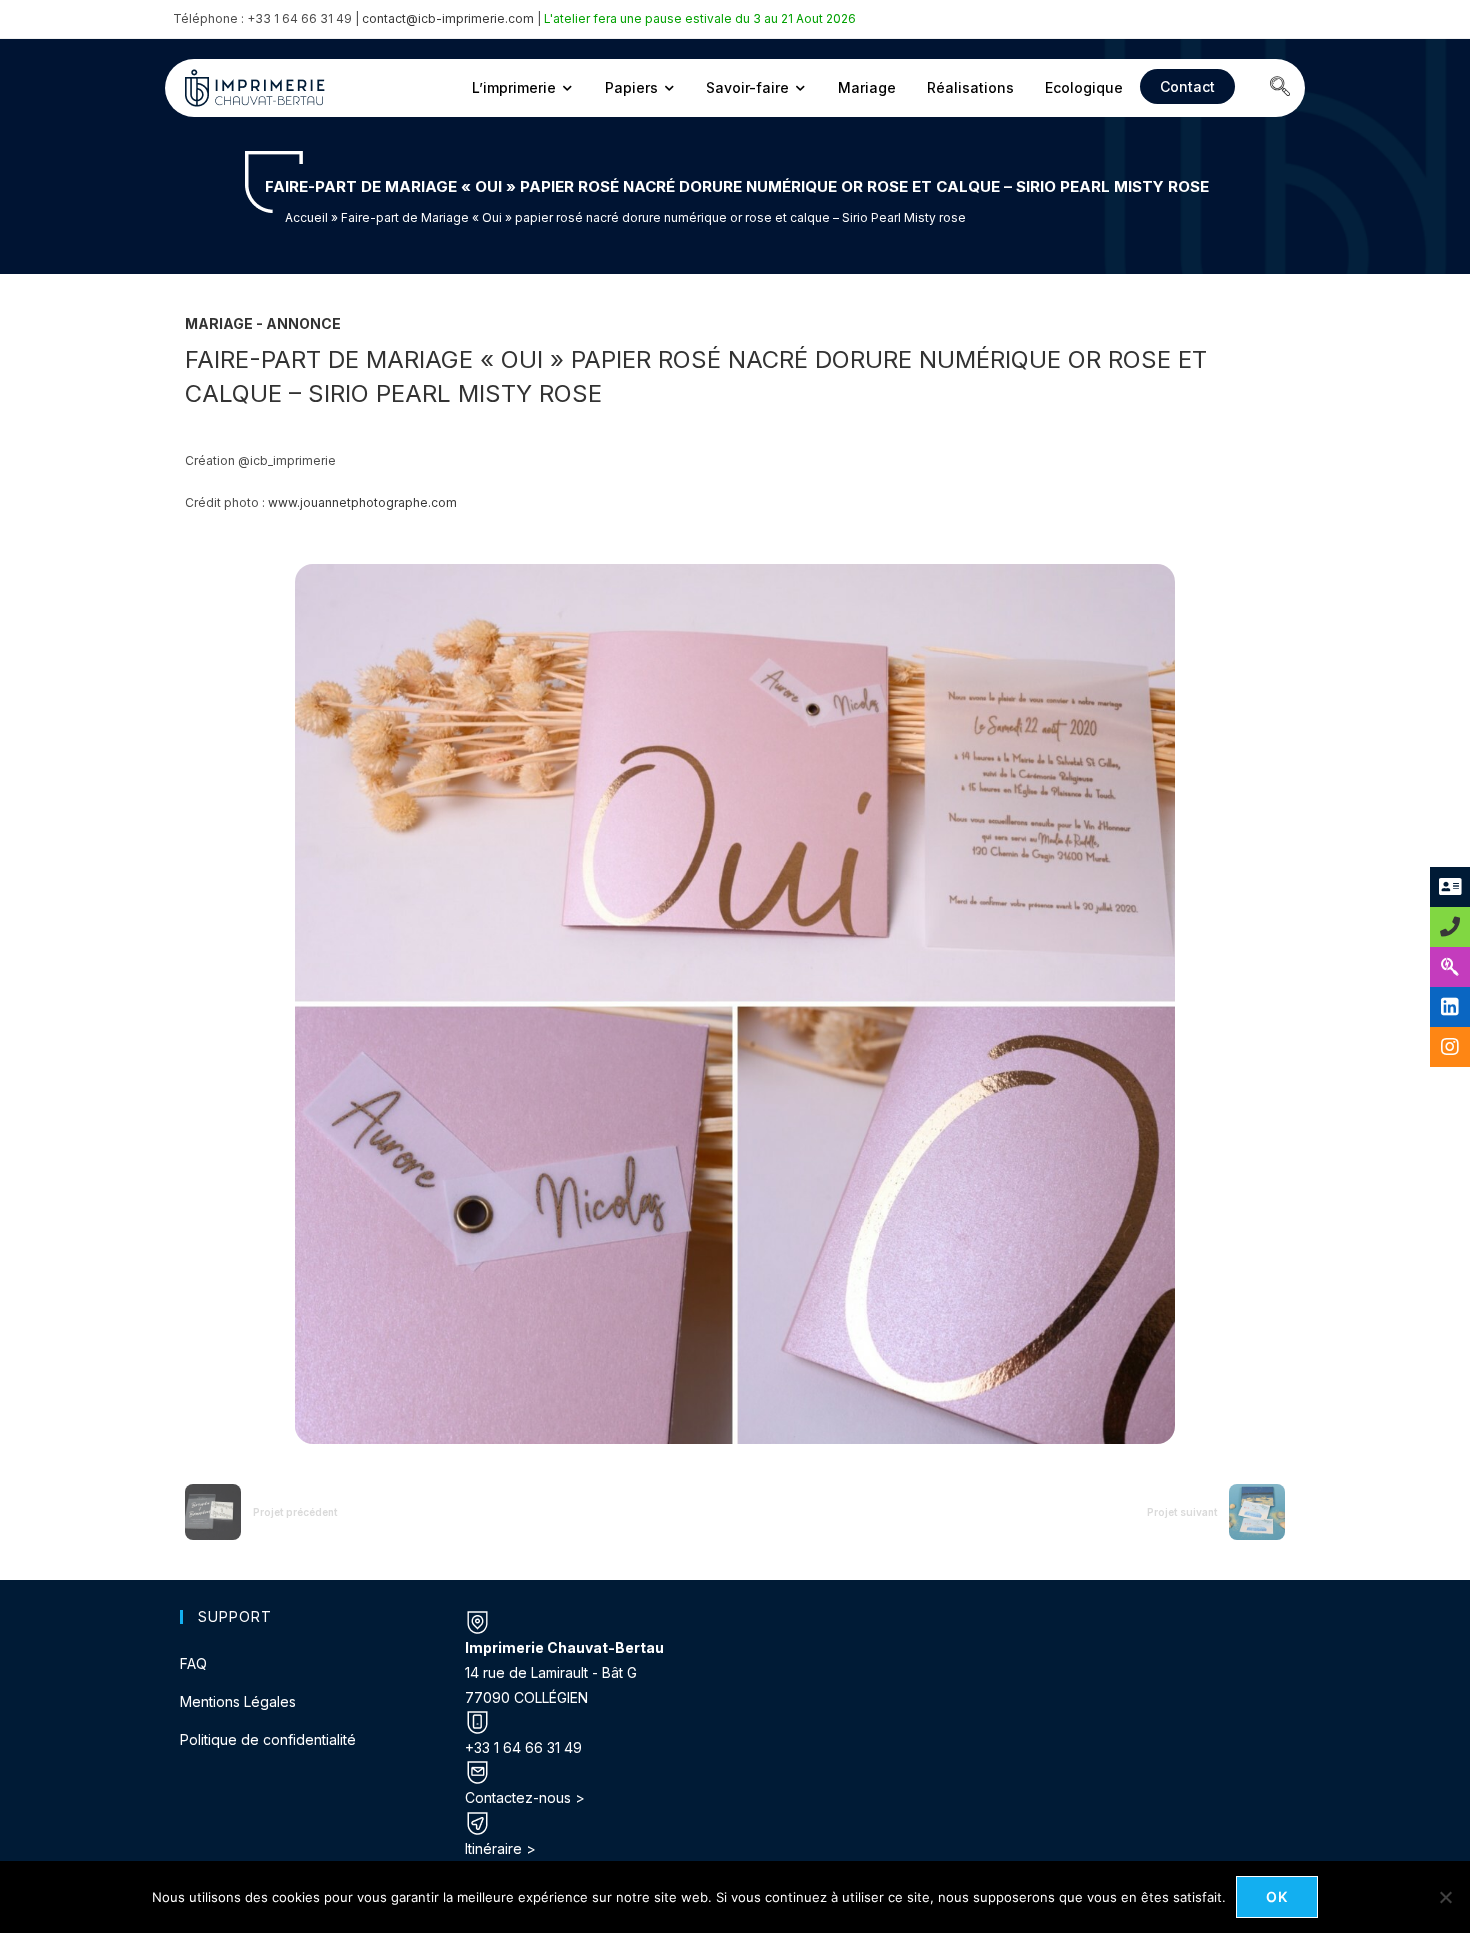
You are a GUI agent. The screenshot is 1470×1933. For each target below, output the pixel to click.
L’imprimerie (514, 87)
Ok (1277, 1896)
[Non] (1445, 1897)
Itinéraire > (500, 1848)
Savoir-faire (747, 87)
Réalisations (970, 87)
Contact (1187, 86)
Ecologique (1084, 87)
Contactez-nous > (525, 1797)
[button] (1280, 88)
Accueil (306, 217)
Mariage (867, 87)
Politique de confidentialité (268, 1739)
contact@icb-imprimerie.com (448, 18)
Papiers (631, 87)
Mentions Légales (238, 1701)
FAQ (193, 1663)
